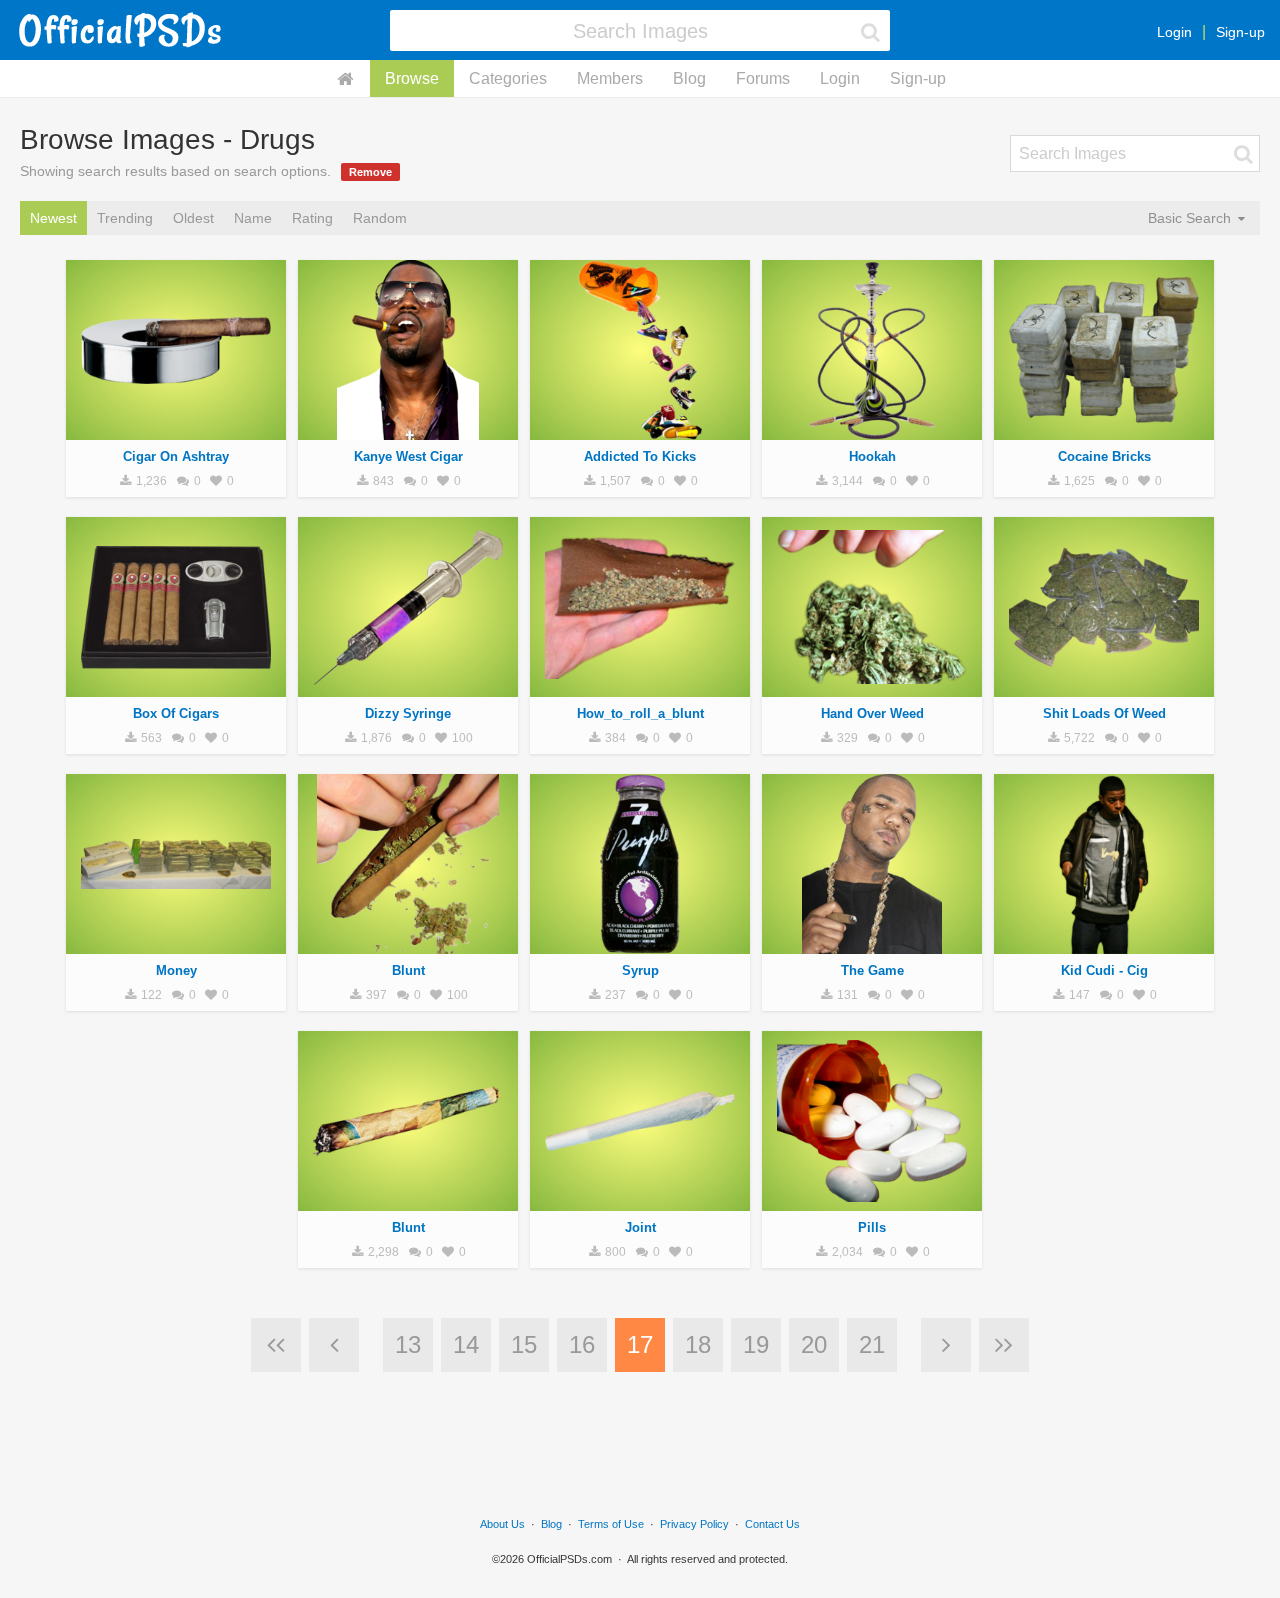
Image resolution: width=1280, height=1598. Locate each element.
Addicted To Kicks (640, 456)
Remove (370, 172)
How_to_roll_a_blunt (640, 713)
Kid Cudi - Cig (1104, 970)
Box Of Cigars (176, 713)
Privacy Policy (694, 1524)
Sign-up (1240, 32)
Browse (412, 78)
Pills (872, 1227)
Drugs (176, 429)
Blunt (408, 970)
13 (408, 1344)
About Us (502, 1524)
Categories (508, 78)
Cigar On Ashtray (176, 456)
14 (466, 1344)
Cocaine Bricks (1104, 456)
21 (872, 1344)
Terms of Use (611, 1524)
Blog (689, 78)
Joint (640, 1227)
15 (524, 1344)
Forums (763, 78)
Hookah (872, 456)
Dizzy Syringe (408, 713)
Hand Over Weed (872, 713)
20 (814, 1344)
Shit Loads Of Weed (1104, 713)
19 (756, 1344)
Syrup (640, 970)
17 (640, 1344)
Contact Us (772, 1524)
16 (582, 1344)
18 (698, 1344)
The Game (872, 970)
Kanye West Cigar (408, 456)
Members (610, 78)
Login (1174, 32)
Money (176, 970)
